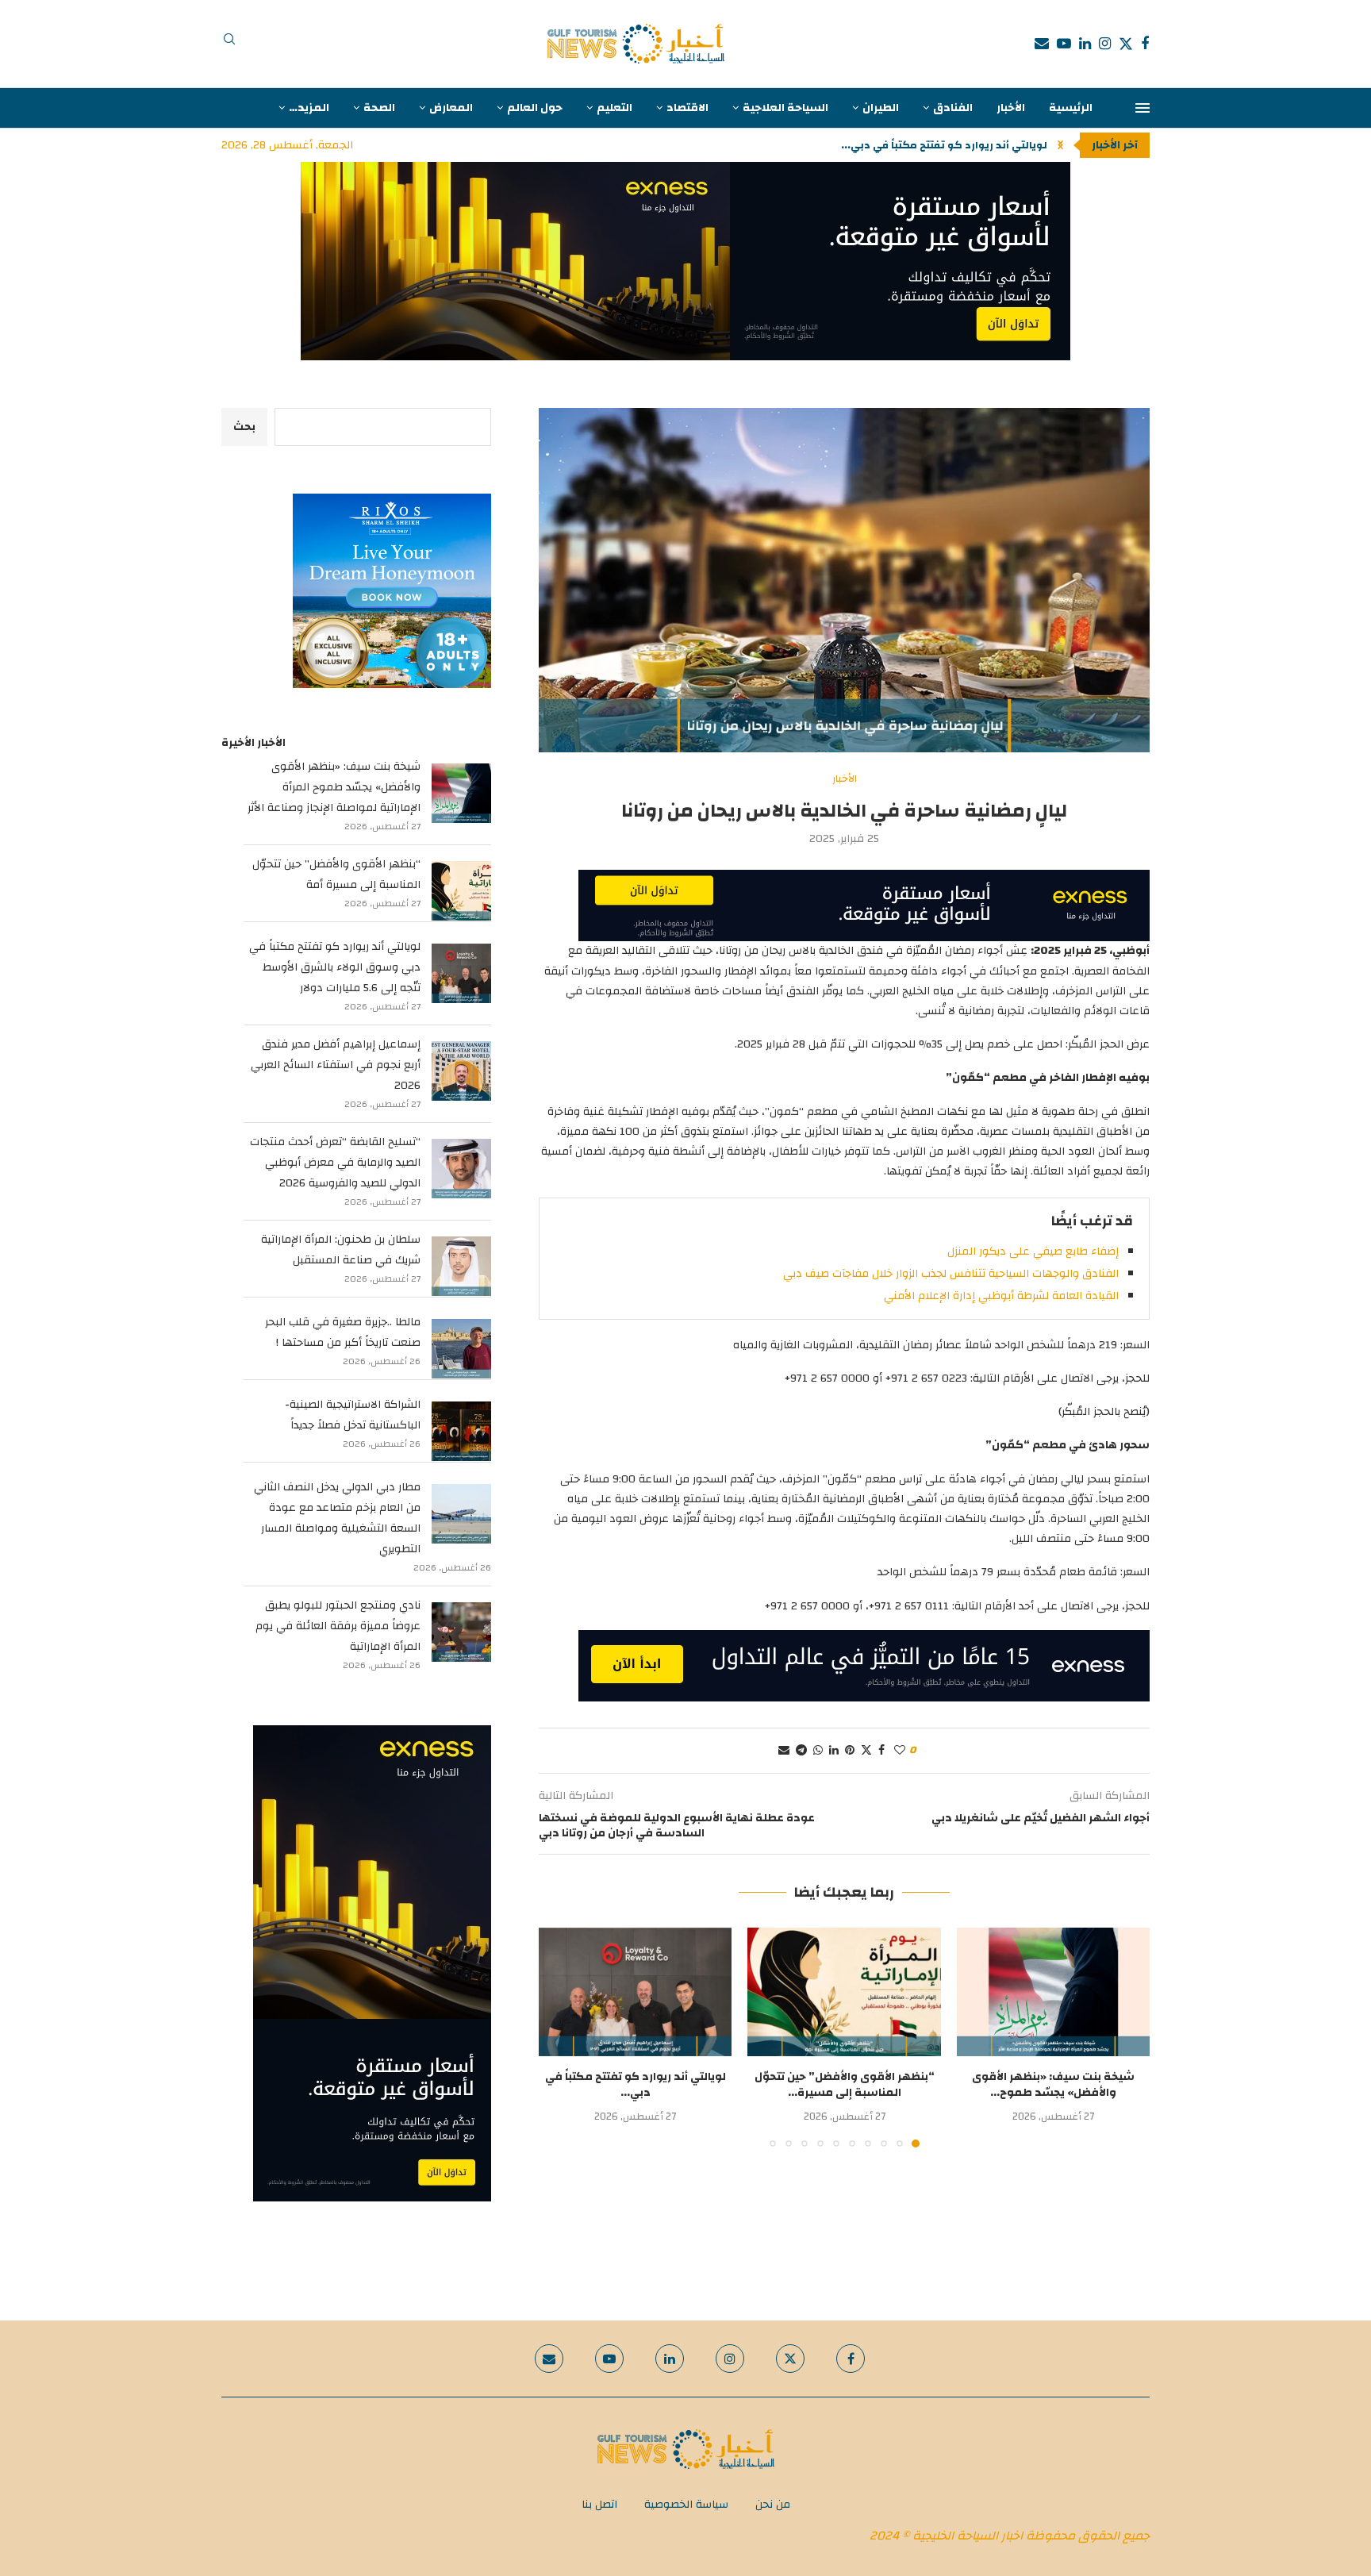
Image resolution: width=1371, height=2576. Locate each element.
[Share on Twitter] (866, 1751)
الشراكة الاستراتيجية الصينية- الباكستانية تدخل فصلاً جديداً (353, 1415)
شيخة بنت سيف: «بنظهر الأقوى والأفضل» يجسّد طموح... (1053, 2085)
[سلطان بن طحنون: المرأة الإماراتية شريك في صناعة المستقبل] (461, 1266)
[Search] (229, 44)
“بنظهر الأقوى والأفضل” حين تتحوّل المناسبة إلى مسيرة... (845, 2085)
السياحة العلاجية (785, 108)
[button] (1060, 145)
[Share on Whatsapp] (818, 1751)
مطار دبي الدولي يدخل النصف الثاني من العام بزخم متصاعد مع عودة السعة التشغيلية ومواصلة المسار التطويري (337, 1518)
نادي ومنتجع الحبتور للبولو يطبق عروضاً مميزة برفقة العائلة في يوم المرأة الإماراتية (338, 1626)
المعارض (451, 108)
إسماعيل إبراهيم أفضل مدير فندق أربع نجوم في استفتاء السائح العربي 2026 (336, 1065)
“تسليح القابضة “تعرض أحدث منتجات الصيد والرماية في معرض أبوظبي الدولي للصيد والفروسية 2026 (335, 1163)
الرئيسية (1071, 108)
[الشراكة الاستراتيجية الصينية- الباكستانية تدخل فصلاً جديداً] (461, 1431)
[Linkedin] (1085, 44)
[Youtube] (1064, 44)
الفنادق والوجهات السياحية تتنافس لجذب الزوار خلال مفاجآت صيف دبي (951, 1274)
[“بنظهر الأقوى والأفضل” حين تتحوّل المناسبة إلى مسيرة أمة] (844, 1992)
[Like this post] (900, 1751)
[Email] (1042, 44)
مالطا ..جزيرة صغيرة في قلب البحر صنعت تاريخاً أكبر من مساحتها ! (343, 1332)
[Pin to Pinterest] (850, 1751)
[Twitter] (1126, 44)
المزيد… (309, 108)
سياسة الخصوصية (686, 2505)
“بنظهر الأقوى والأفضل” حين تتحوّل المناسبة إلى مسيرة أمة (336, 875)
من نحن (773, 2505)
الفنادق (953, 108)
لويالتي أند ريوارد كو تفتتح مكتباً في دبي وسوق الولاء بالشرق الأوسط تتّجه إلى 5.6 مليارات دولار (335, 967)
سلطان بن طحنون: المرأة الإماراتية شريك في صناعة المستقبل (341, 1250)
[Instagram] (1105, 44)
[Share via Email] (784, 1751)
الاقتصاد (687, 108)
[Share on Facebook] (881, 1751)
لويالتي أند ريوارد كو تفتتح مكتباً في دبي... (944, 145)
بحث (244, 427)
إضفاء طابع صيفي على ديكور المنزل (1033, 1251)
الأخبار (1011, 108)
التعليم (614, 108)
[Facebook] (1145, 44)
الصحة (379, 108)
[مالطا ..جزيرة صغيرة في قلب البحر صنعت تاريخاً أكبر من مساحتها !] (461, 1349)
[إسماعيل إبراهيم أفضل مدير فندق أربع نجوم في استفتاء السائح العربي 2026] (461, 1071)
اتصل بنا (599, 2505)
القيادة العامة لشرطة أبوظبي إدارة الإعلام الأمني (1001, 1296)
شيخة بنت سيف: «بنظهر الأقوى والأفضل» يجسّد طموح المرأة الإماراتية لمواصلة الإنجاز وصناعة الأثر (334, 787)
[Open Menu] (1142, 108)
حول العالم (535, 108)
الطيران (881, 108)
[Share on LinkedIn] (834, 1751)
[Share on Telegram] (801, 1751)
